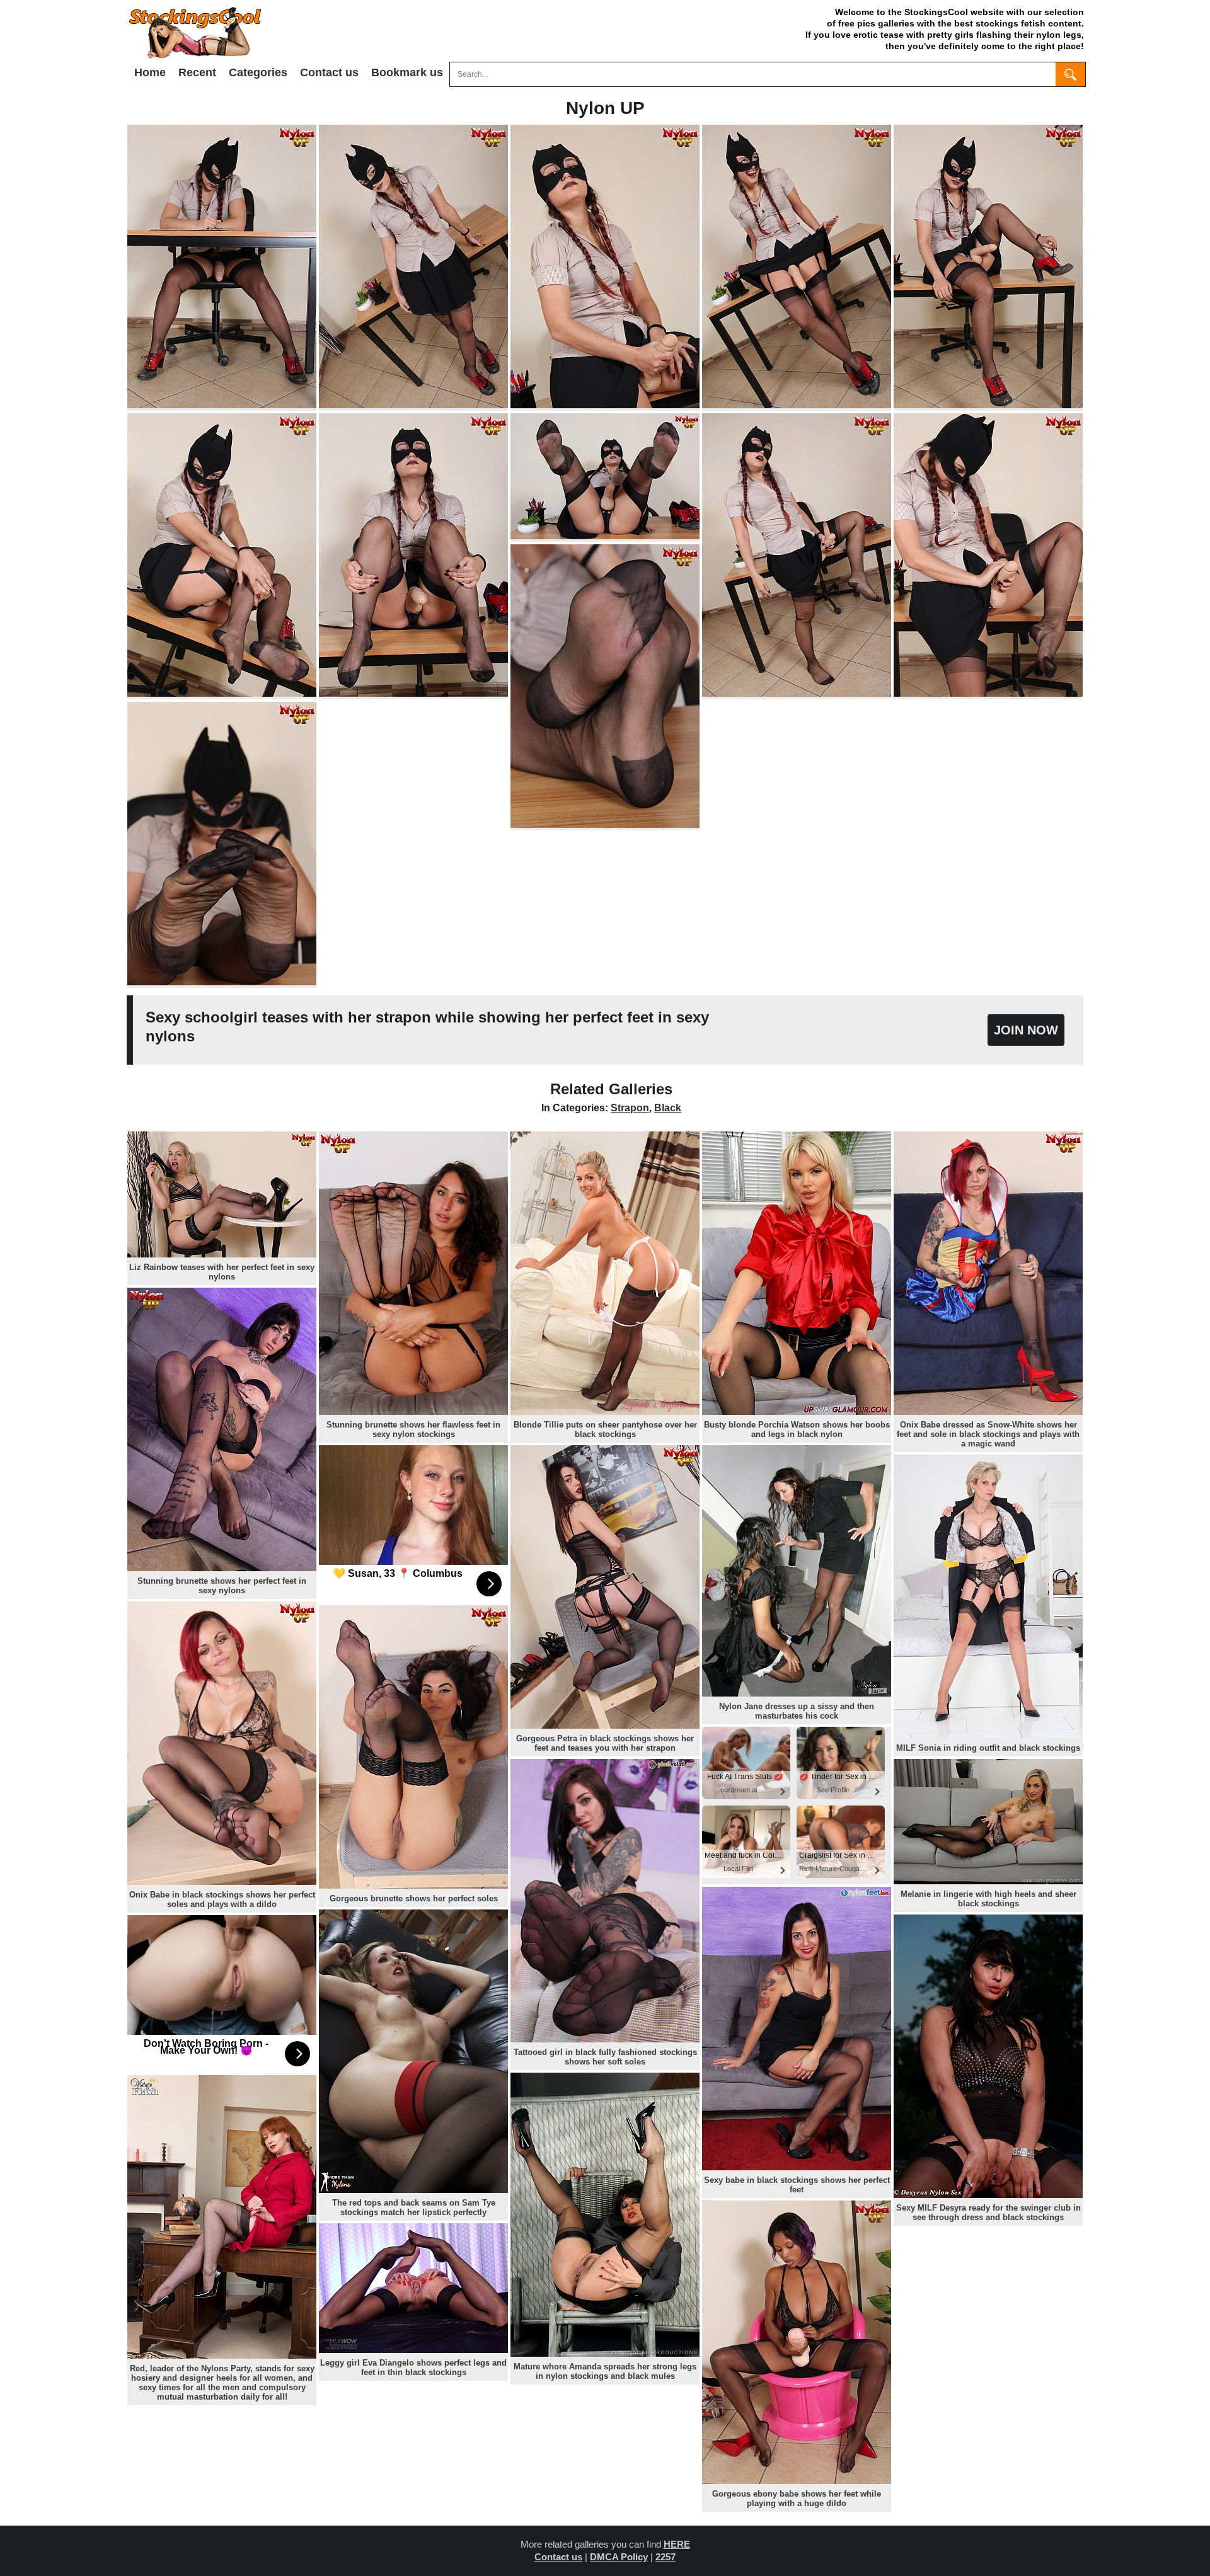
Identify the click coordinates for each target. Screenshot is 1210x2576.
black (668, 1108)
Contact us (329, 72)
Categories (258, 72)
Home (150, 72)
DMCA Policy (619, 2557)
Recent (197, 72)
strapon (630, 1108)
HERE (677, 2544)
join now (1026, 1030)
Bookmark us (407, 72)
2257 (665, 2557)
